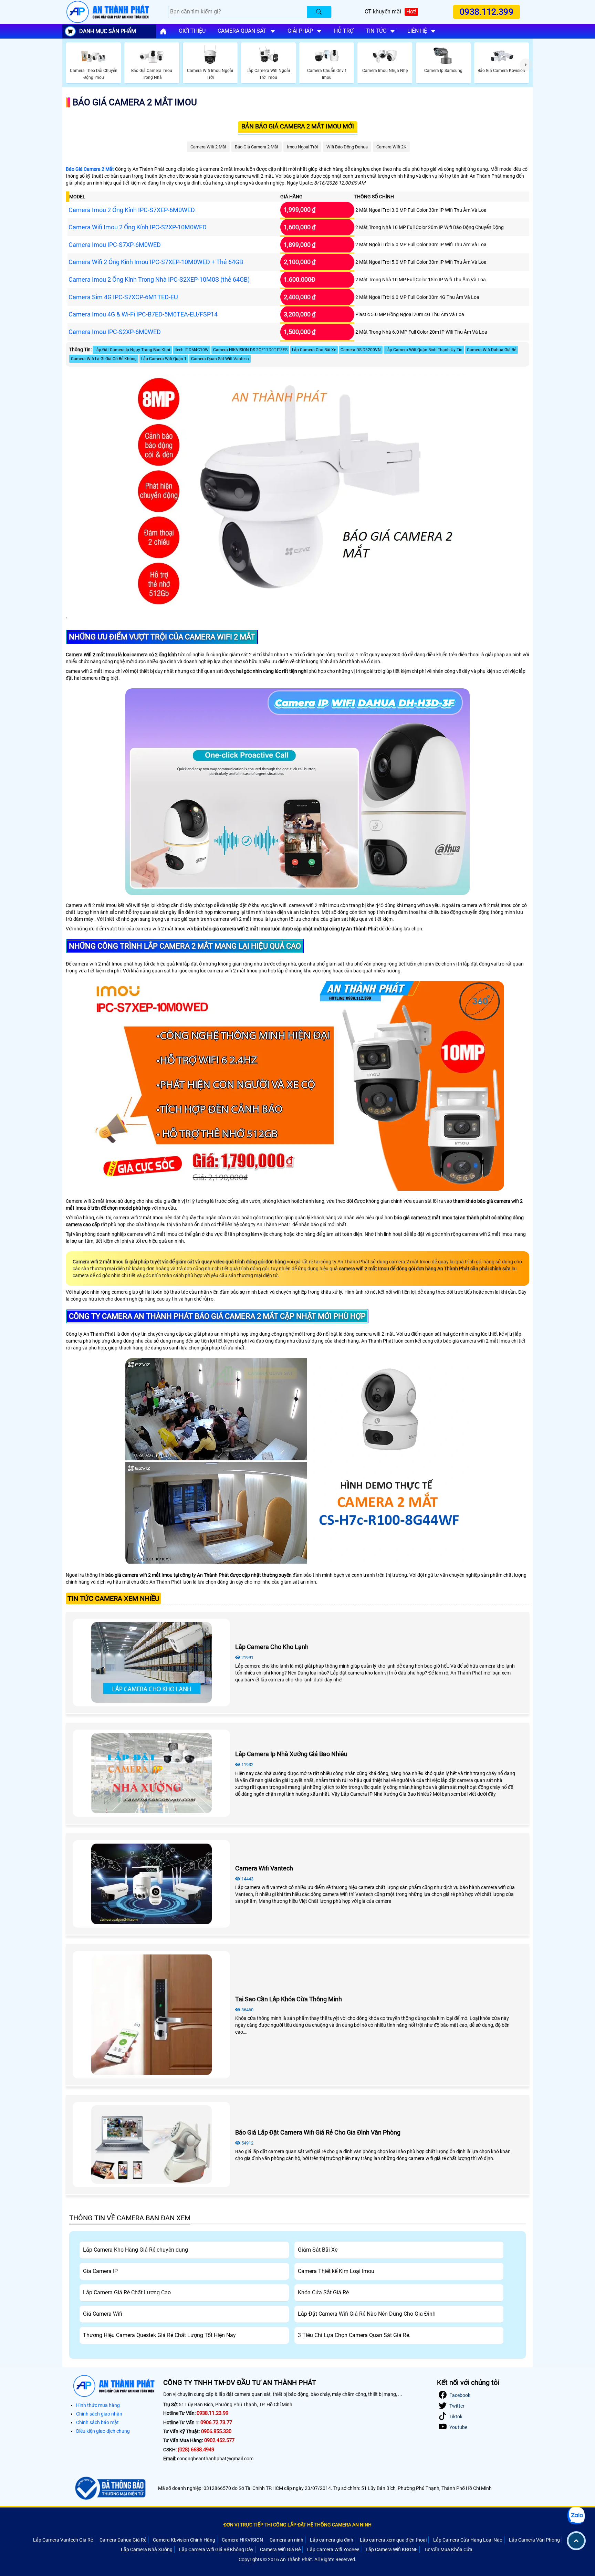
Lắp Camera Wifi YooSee (333, 2549)
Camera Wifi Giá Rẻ (280, 2549)
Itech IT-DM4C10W (192, 350)
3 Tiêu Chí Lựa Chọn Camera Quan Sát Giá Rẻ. (354, 2335)
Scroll (576, 2541)
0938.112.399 (487, 12)
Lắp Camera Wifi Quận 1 (164, 359)
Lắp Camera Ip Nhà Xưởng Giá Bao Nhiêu (291, 1754)
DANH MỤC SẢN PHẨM (108, 31)
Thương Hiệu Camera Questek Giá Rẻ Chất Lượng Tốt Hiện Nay (159, 2335)
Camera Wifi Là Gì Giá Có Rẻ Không (104, 359)
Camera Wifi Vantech (264, 1868)
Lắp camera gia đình (332, 2540)
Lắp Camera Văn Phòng (534, 2540)
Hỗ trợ (344, 31)
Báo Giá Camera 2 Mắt (90, 169)
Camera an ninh (286, 2540)
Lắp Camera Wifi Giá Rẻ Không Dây (216, 2549)
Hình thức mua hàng (98, 2405)
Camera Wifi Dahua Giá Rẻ (492, 350)
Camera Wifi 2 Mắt (208, 147)
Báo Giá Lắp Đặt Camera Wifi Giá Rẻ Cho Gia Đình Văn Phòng (318, 2132)
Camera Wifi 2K (391, 147)
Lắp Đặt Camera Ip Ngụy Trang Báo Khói (132, 350)
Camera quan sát (242, 31)
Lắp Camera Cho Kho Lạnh (272, 1647)
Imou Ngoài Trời (302, 147)
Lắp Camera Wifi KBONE (392, 2549)
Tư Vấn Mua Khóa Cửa (448, 2549)
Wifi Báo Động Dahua (347, 147)
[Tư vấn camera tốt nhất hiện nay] (526, 65)
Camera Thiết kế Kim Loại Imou (336, 2271)
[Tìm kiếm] (319, 12)
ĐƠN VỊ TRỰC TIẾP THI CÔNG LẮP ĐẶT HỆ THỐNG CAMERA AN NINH (297, 2525)
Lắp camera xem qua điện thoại (393, 2540)
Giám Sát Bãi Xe (318, 2250)
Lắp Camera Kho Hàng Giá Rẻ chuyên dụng (135, 2250)
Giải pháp (300, 31)
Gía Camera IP (100, 2271)
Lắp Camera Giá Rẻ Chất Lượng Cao (127, 2292)
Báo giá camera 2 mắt (257, 147)
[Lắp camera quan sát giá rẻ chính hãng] (163, 31)
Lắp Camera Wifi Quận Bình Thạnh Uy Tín (424, 350)
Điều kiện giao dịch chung (103, 2431)
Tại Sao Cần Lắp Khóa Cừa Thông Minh (289, 1999)
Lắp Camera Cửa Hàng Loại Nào (468, 2540)
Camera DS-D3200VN (361, 350)
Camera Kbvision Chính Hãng (184, 2540)
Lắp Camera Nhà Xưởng (147, 2549)
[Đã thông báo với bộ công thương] (109, 2488)
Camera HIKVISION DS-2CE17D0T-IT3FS (250, 350)
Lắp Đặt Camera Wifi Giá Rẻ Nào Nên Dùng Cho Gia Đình (367, 2314)
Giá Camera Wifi (103, 2314)
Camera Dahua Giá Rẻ (123, 2540)
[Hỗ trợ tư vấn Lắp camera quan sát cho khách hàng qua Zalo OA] (576, 2516)
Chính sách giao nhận (99, 2414)
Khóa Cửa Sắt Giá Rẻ (323, 2292)
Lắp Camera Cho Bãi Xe (314, 350)
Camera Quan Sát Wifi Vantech (220, 359)
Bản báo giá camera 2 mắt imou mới (298, 126)
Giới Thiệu (192, 31)
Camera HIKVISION (242, 2540)
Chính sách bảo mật (97, 2422)
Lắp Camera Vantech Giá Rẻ (63, 2540)
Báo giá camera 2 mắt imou (135, 102)
